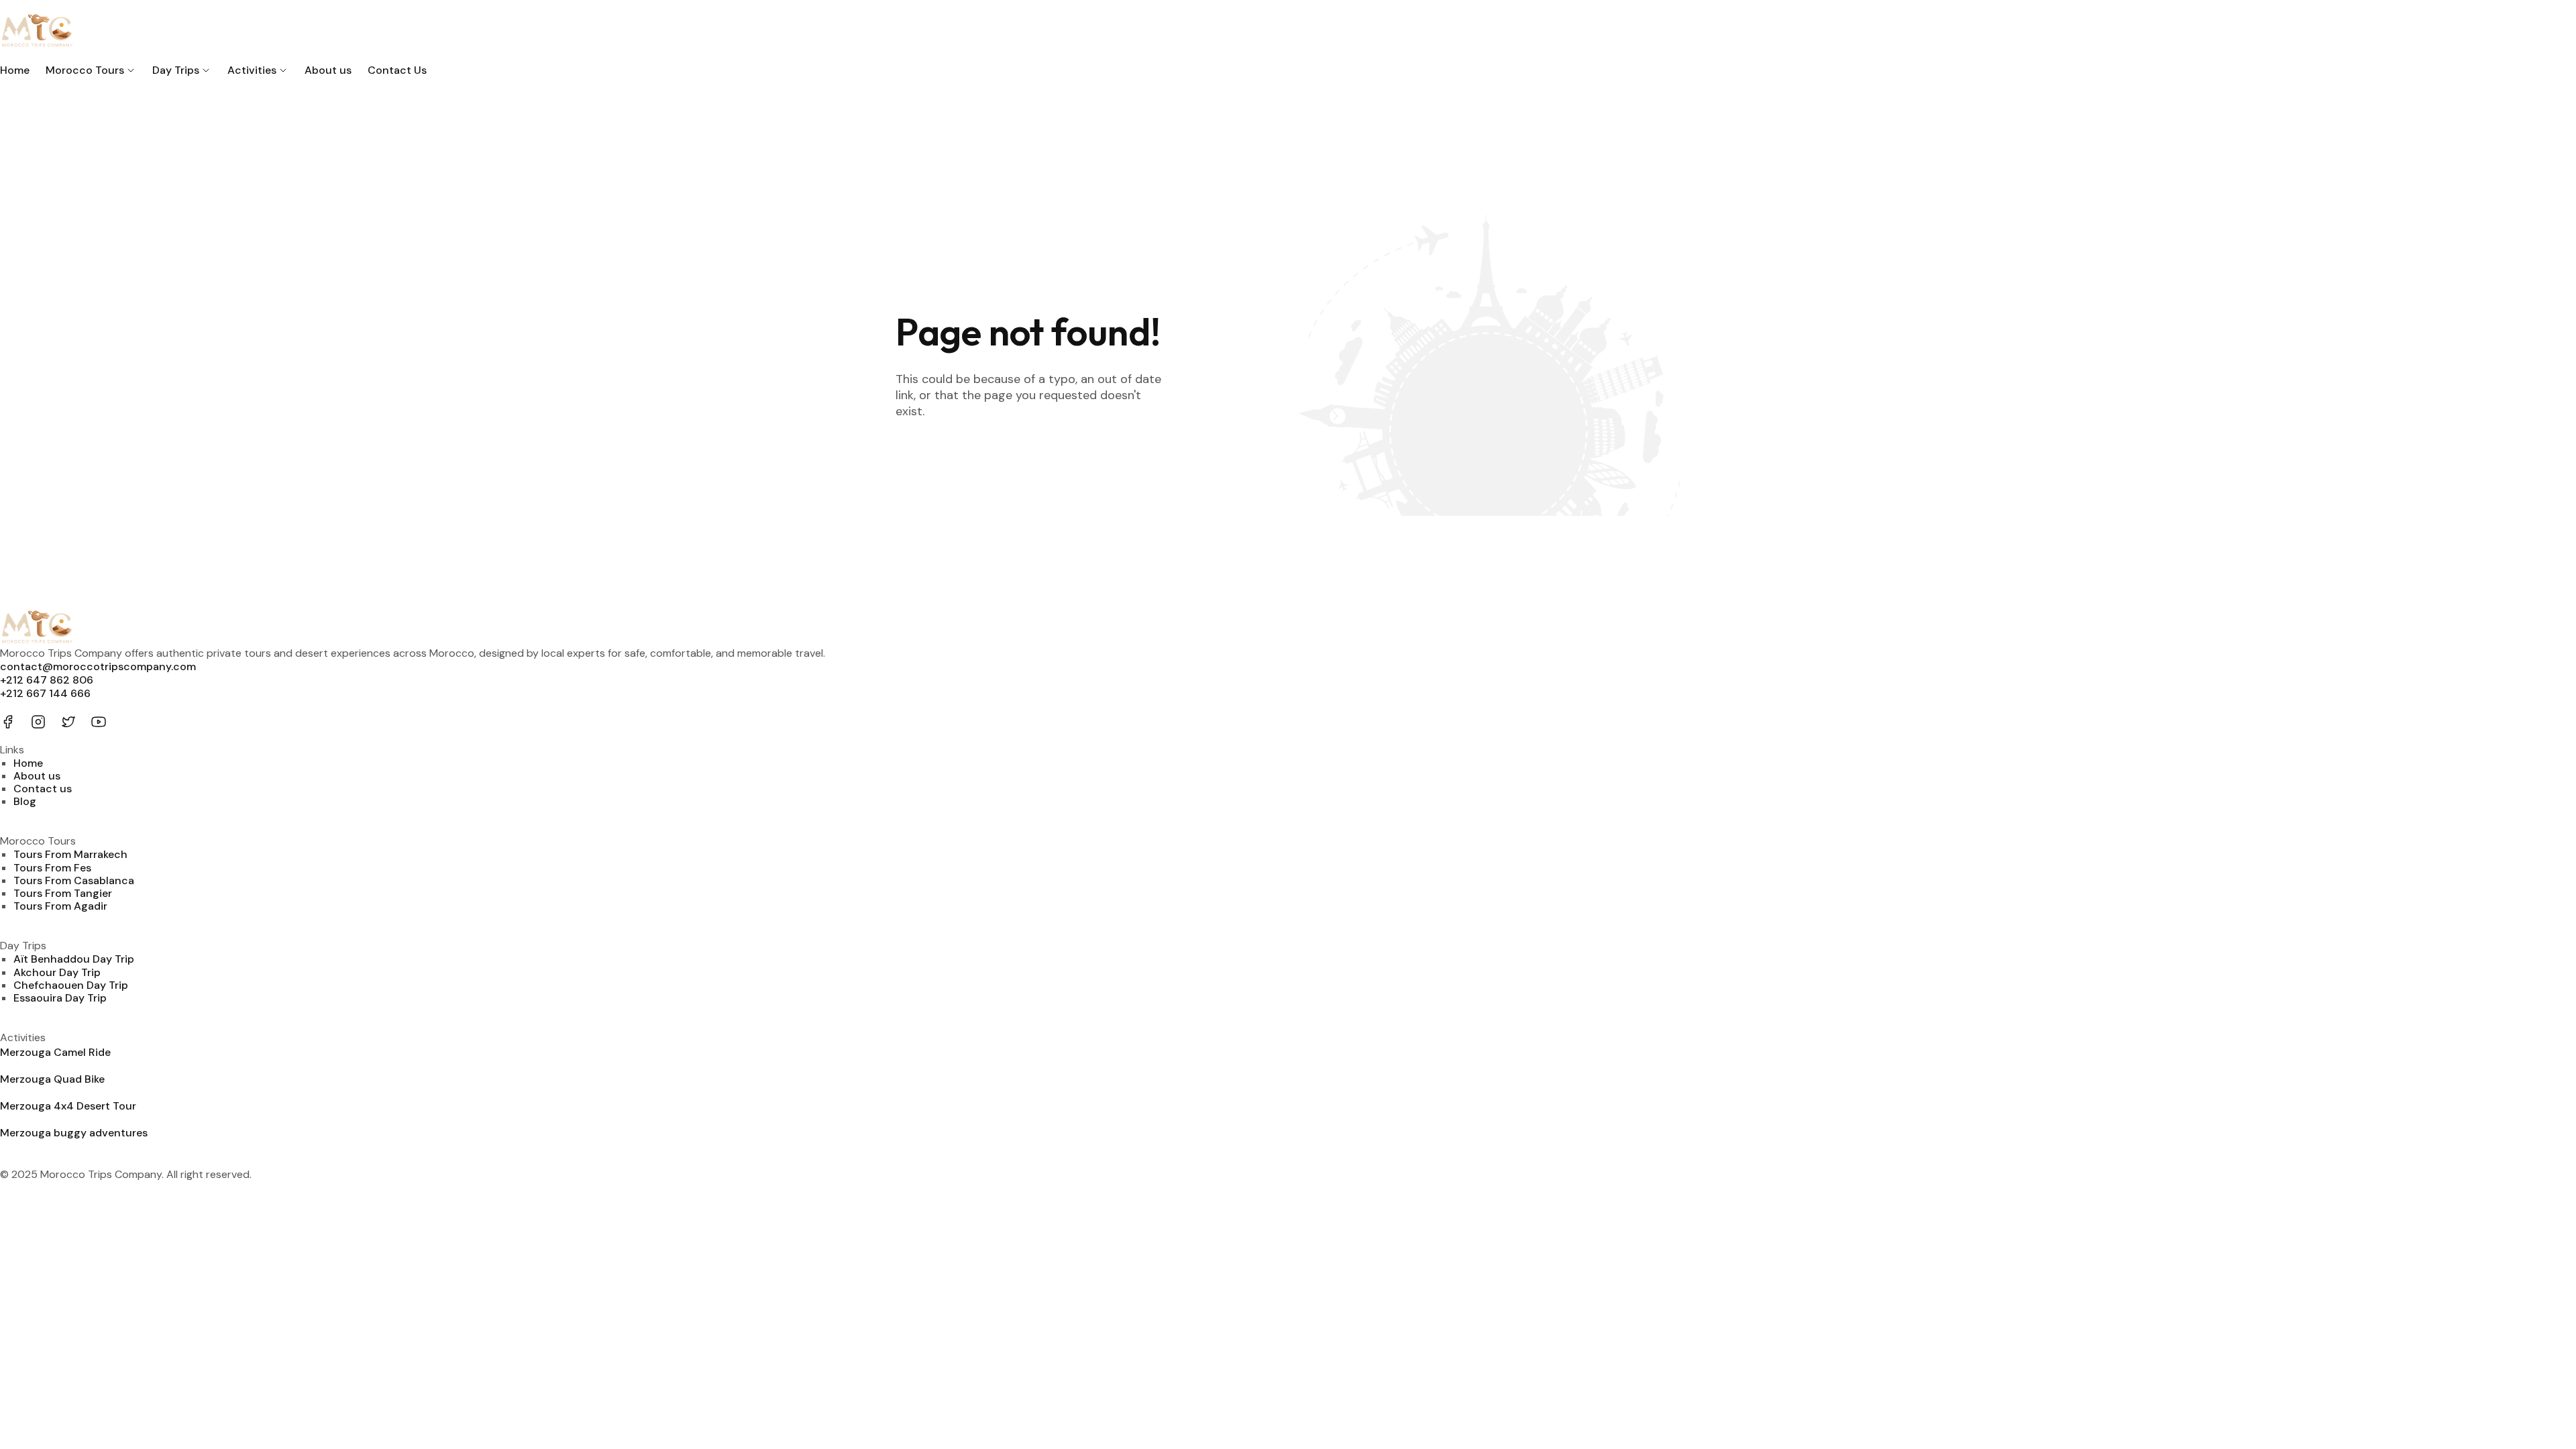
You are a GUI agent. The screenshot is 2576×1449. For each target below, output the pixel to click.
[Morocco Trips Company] (1288, 32)
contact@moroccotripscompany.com (98, 666)
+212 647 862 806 (47, 680)
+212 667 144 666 (45, 693)
